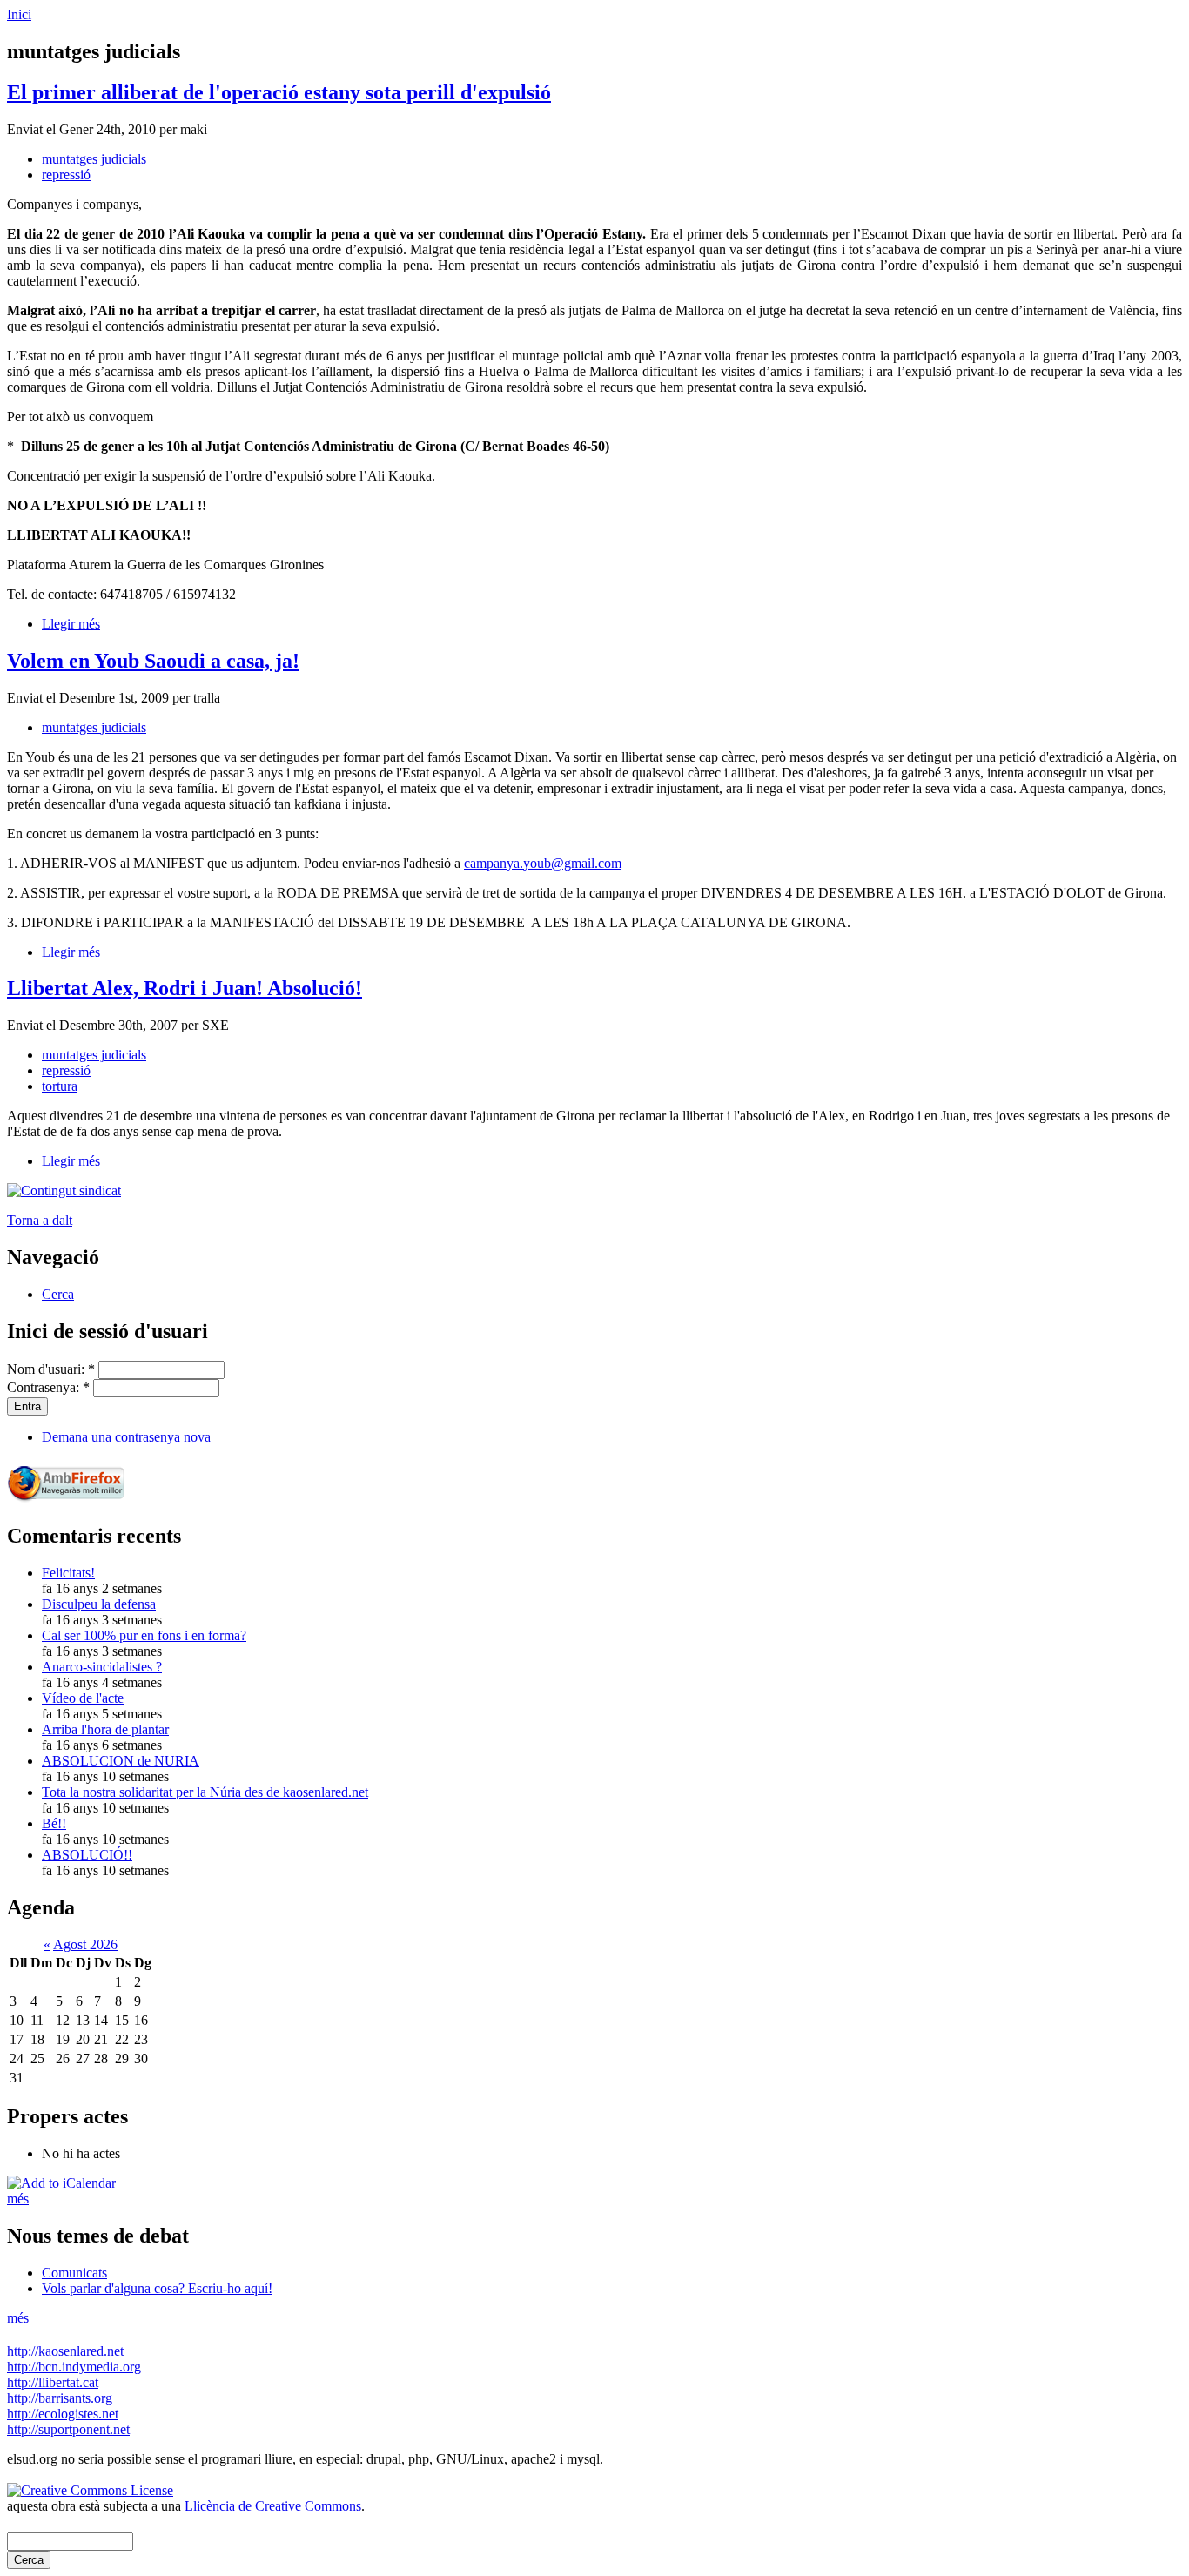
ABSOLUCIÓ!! (87, 1855)
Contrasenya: (48, 1387)
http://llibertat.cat (53, 2382)
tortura (60, 1086)
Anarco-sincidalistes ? (102, 1667)
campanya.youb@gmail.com (543, 863)
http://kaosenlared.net (65, 2351)
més (18, 2199)
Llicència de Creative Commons (273, 2506)
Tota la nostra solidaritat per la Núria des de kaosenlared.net (205, 1792)
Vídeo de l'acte (83, 1698)
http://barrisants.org (60, 2398)
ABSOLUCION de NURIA (121, 1761)
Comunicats (74, 2273)
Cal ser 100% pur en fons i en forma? (144, 1635)
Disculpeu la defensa (99, 1604)
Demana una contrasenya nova (126, 1437)
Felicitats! (68, 1573)
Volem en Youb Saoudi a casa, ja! (153, 661)
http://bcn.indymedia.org (74, 2367)
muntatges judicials (94, 159)
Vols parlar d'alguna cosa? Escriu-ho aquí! (157, 2288)
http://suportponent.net (68, 2429)
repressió (66, 175)
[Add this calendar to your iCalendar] (61, 2183)
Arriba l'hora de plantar (105, 1729)
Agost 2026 (85, 1944)
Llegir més (71, 624)
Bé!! (54, 1823)
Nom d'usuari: (51, 1369)
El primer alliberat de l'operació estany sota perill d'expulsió (279, 92)
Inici (19, 14)
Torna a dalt (40, 1220)
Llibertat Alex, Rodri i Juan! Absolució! (185, 988)
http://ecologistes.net (63, 2414)
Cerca (58, 1294)
